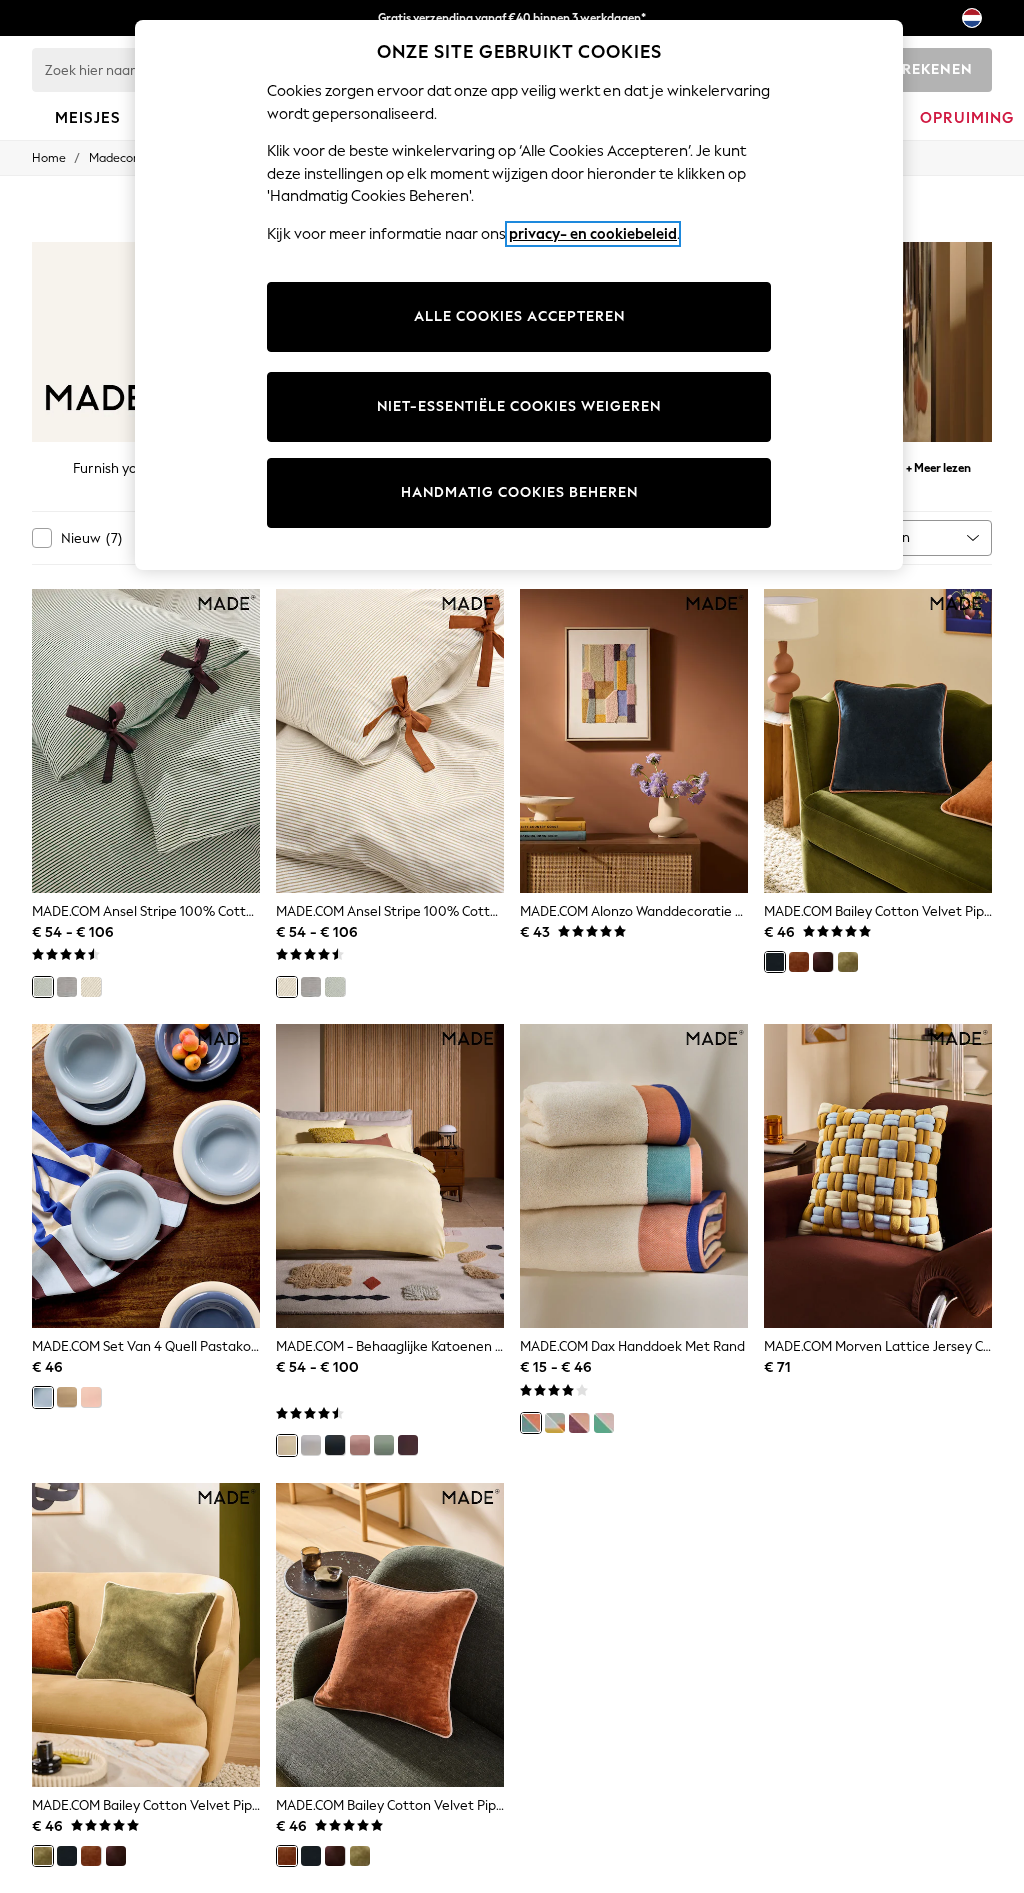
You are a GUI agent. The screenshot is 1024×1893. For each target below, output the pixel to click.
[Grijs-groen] (384, 1445)
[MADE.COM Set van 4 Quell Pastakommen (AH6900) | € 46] (146, 1176)
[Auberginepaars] (408, 1445)
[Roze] (91, 1397)
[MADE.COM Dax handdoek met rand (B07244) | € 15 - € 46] (634, 1176)
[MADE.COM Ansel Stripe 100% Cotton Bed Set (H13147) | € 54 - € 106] (146, 741)
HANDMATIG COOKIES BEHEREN (519, 492)
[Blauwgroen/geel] (555, 1423)
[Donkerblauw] (775, 962)
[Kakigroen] (848, 962)
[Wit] (311, 1445)
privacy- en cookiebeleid (593, 234)
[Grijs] (67, 987)
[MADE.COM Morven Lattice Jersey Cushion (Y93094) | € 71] (878, 1176)
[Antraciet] (335, 1445)
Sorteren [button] (882, 537)
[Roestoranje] (799, 962)
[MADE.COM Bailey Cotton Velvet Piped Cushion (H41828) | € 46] (390, 1635)
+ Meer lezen (938, 465)
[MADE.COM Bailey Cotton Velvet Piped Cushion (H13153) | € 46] (878, 741)
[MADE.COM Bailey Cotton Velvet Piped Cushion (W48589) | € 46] (146, 1635)
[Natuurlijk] (91, 987)
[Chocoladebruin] (823, 962)
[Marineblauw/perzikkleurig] (531, 1423)
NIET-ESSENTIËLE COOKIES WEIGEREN (519, 406)
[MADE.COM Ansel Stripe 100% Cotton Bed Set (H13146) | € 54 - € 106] (390, 741)
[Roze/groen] (604, 1423)
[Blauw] (43, 1397)
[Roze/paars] (579, 1423)
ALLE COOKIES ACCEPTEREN (519, 316)
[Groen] (43, 987)
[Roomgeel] (287, 1445)
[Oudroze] (360, 1445)
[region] (519, 295)
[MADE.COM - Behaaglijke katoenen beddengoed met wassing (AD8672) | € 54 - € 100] (390, 1176)
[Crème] (67, 1397)
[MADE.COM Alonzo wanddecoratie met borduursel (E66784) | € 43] (634, 741)
